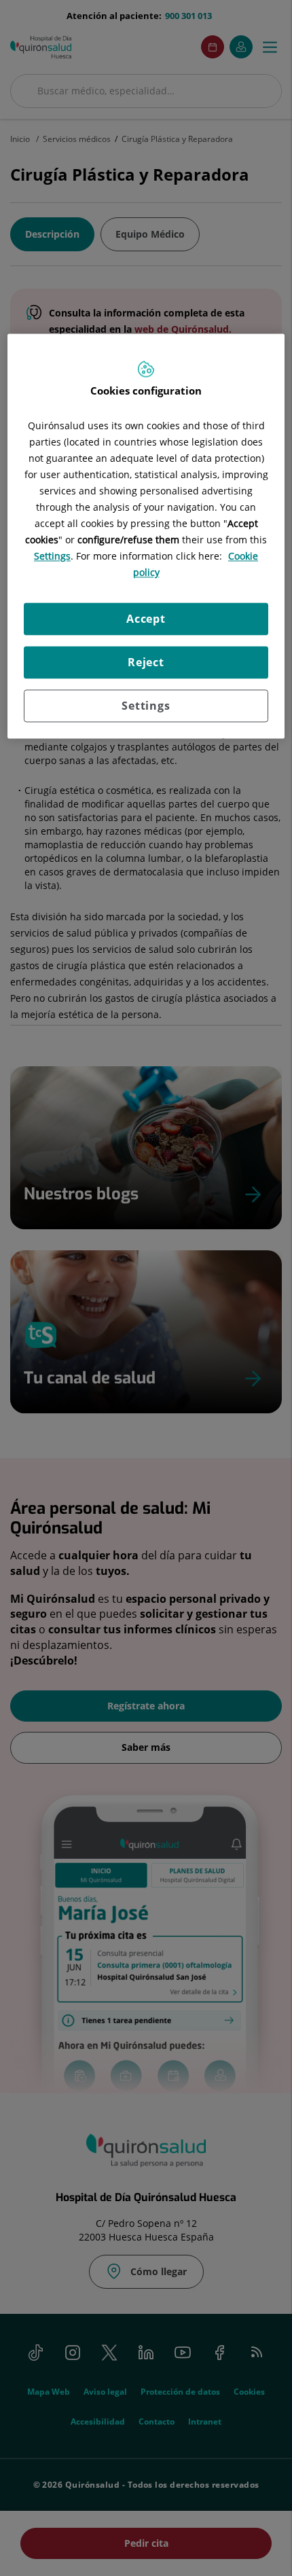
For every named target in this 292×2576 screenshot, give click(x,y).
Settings (146, 706)
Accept (146, 619)
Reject (146, 663)
